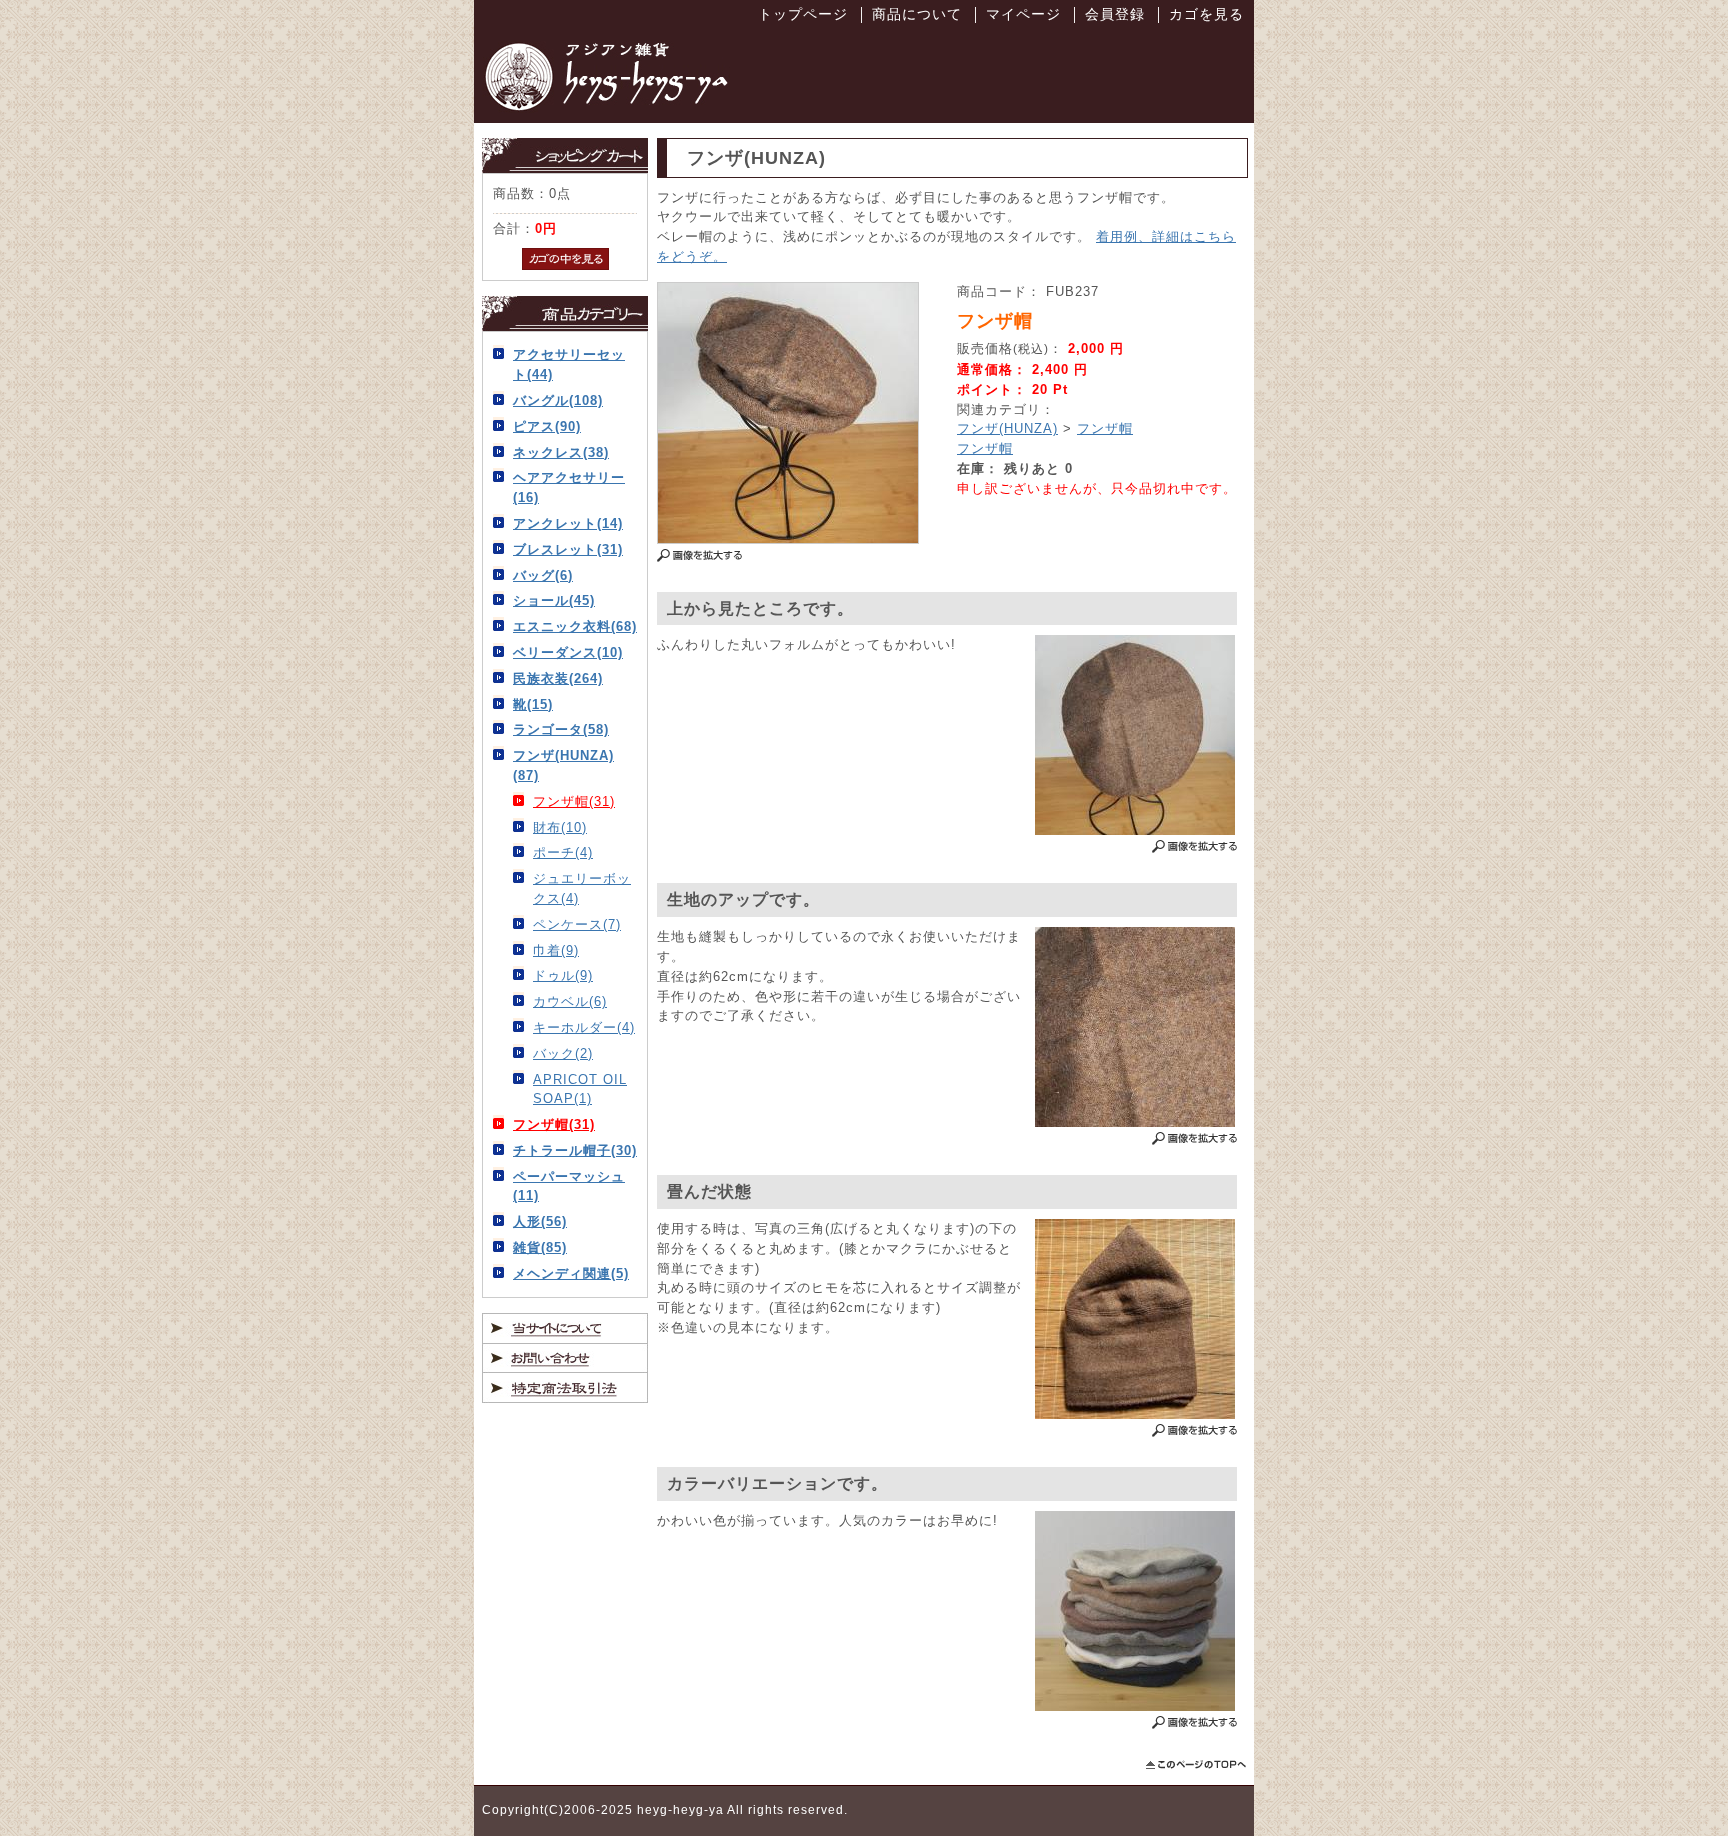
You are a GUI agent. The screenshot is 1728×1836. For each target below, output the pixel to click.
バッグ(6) (543, 575)
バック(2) (563, 1053)
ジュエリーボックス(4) (582, 888)
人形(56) (540, 1221)
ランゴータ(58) (561, 729)
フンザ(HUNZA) (1007, 428)
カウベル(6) (570, 1001)
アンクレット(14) (568, 523)
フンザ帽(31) (574, 801)
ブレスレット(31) (568, 549)
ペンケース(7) (577, 924)
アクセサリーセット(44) (569, 364)
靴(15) (533, 704)
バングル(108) (558, 400)
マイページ (1023, 14)
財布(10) (560, 827)
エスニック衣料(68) (575, 626)
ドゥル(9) (563, 975)
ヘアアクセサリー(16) (569, 487)
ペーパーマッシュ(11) (569, 1186)
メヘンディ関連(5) (571, 1273)
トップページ (803, 14)
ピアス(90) (547, 426)
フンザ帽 (1105, 428)
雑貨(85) (540, 1247)
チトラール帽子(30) (575, 1150)
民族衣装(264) (558, 678)
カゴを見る (1206, 14)
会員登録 (1115, 14)
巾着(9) (556, 950)
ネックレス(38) (561, 452)
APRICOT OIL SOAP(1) (580, 1089)
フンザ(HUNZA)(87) (563, 765)
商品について (917, 14)
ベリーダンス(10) (568, 652)
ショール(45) (554, 600)
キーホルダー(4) (584, 1027)
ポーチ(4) (563, 852)
